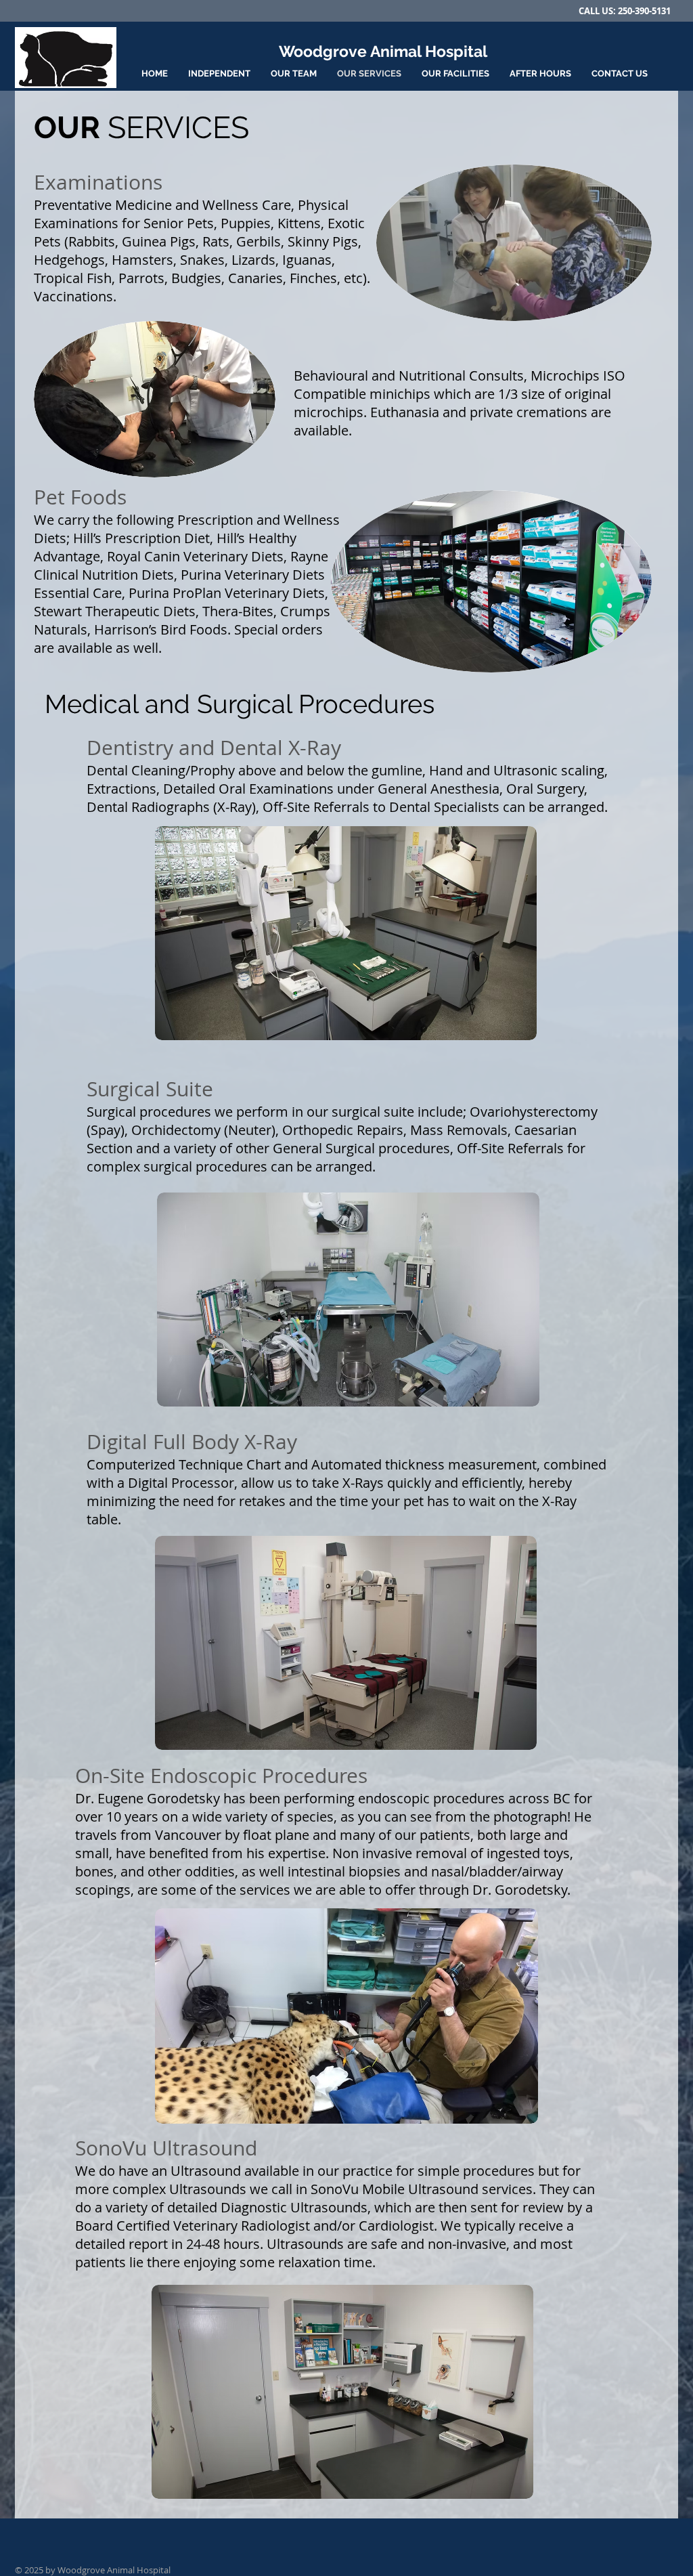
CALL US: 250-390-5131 (625, 11)
